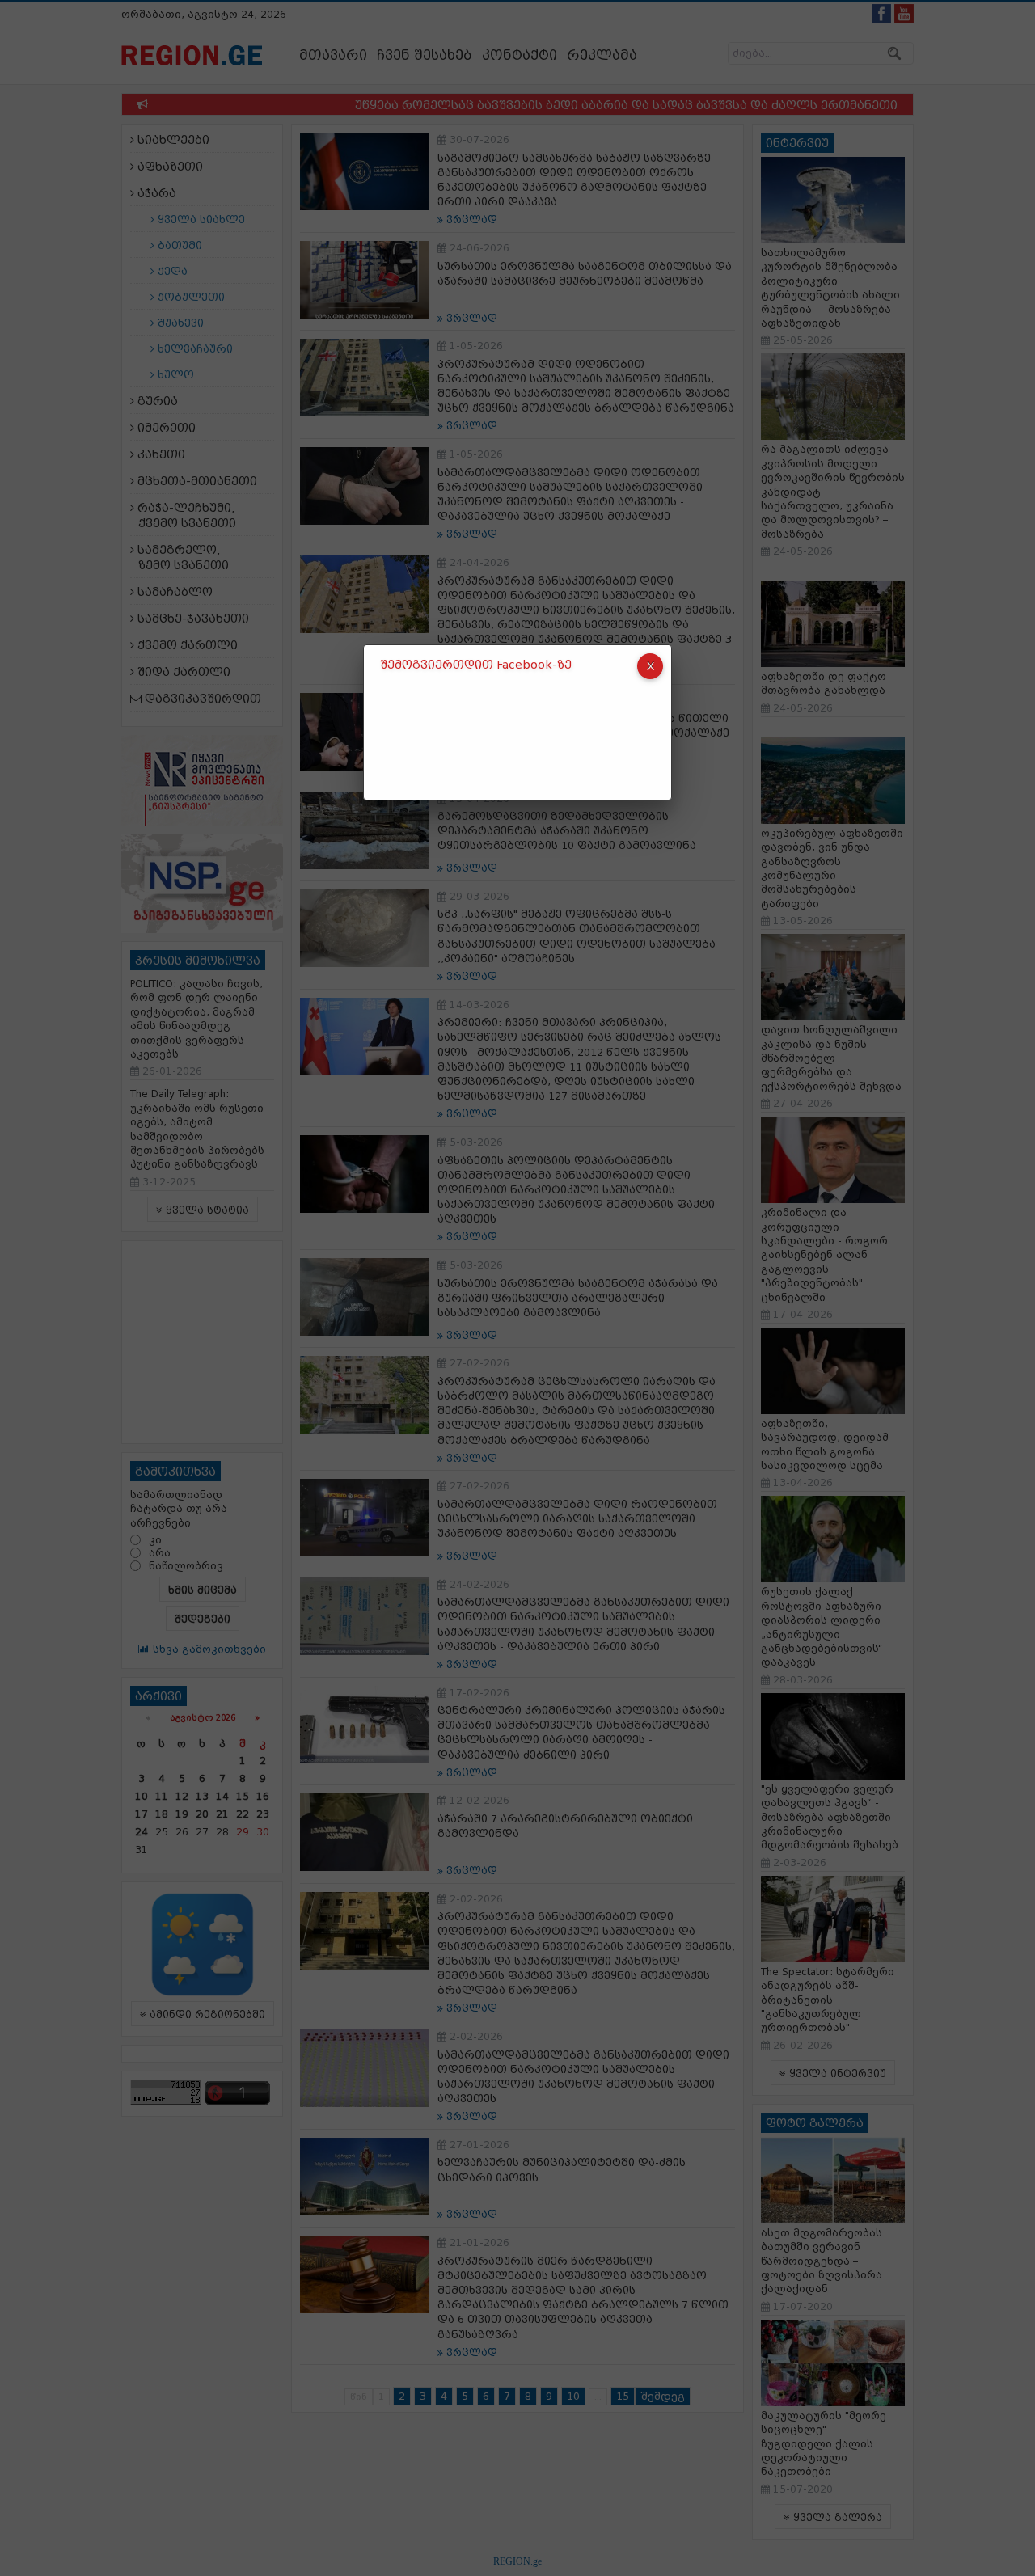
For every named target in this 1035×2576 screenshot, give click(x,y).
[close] (650, 666)
